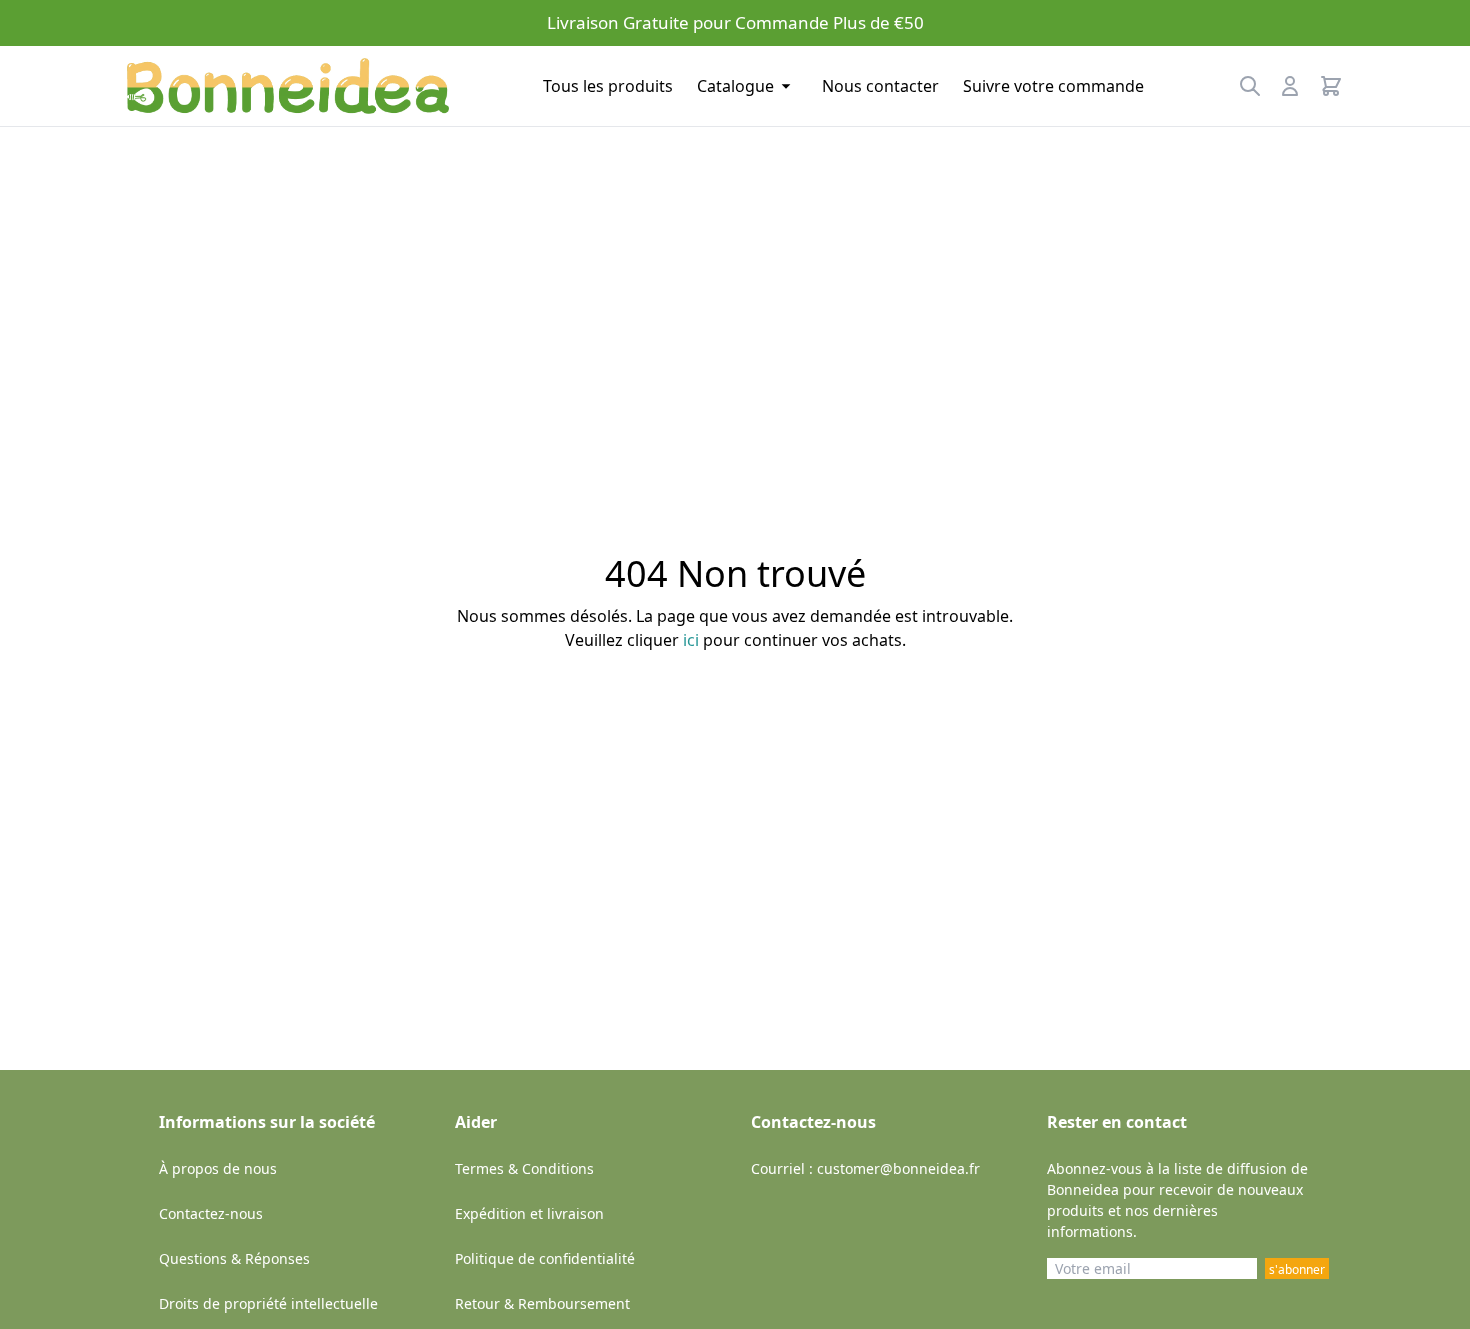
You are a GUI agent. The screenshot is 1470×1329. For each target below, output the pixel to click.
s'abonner (1297, 1269)
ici (691, 640)
